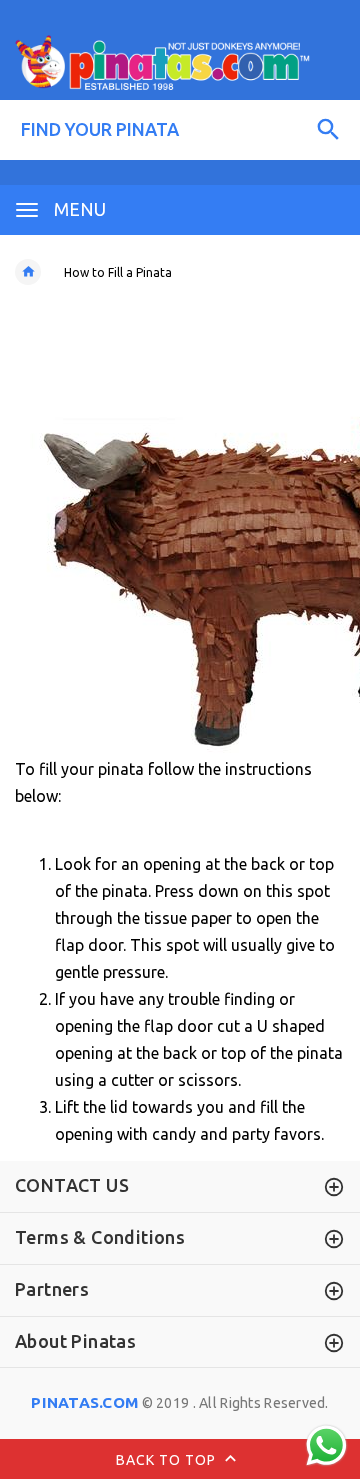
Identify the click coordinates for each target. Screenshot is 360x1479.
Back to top (168, 1460)
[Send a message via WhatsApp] (326, 1445)
